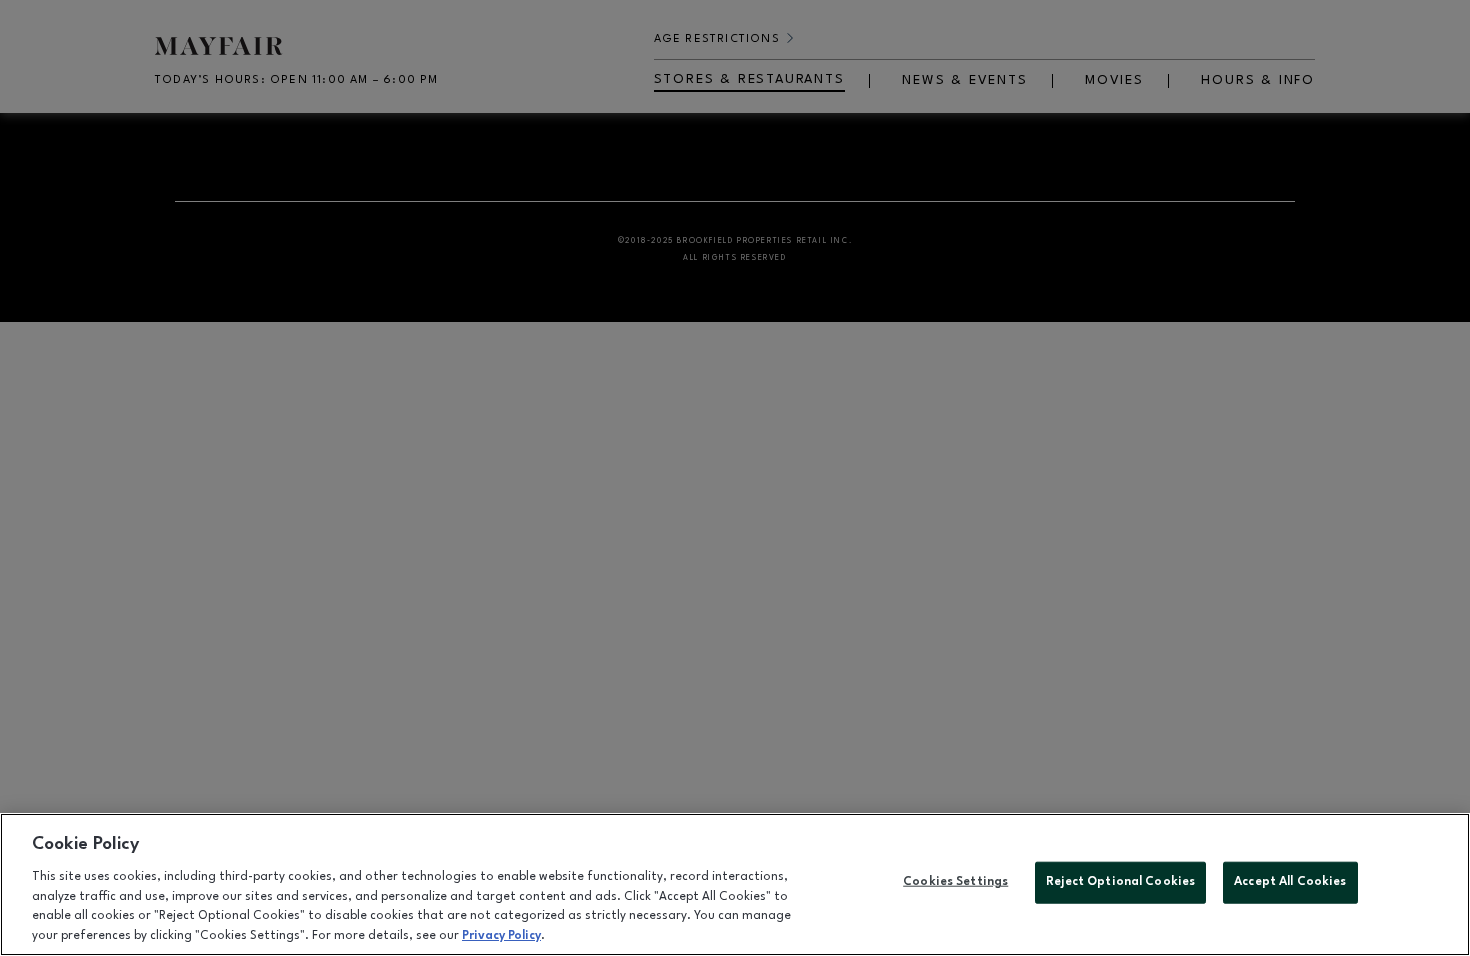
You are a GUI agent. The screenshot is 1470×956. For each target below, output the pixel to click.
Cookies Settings (955, 882)
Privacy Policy (501, 935)
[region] (735, 884)
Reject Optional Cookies (1120, 882)
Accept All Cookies (1290, 882)
